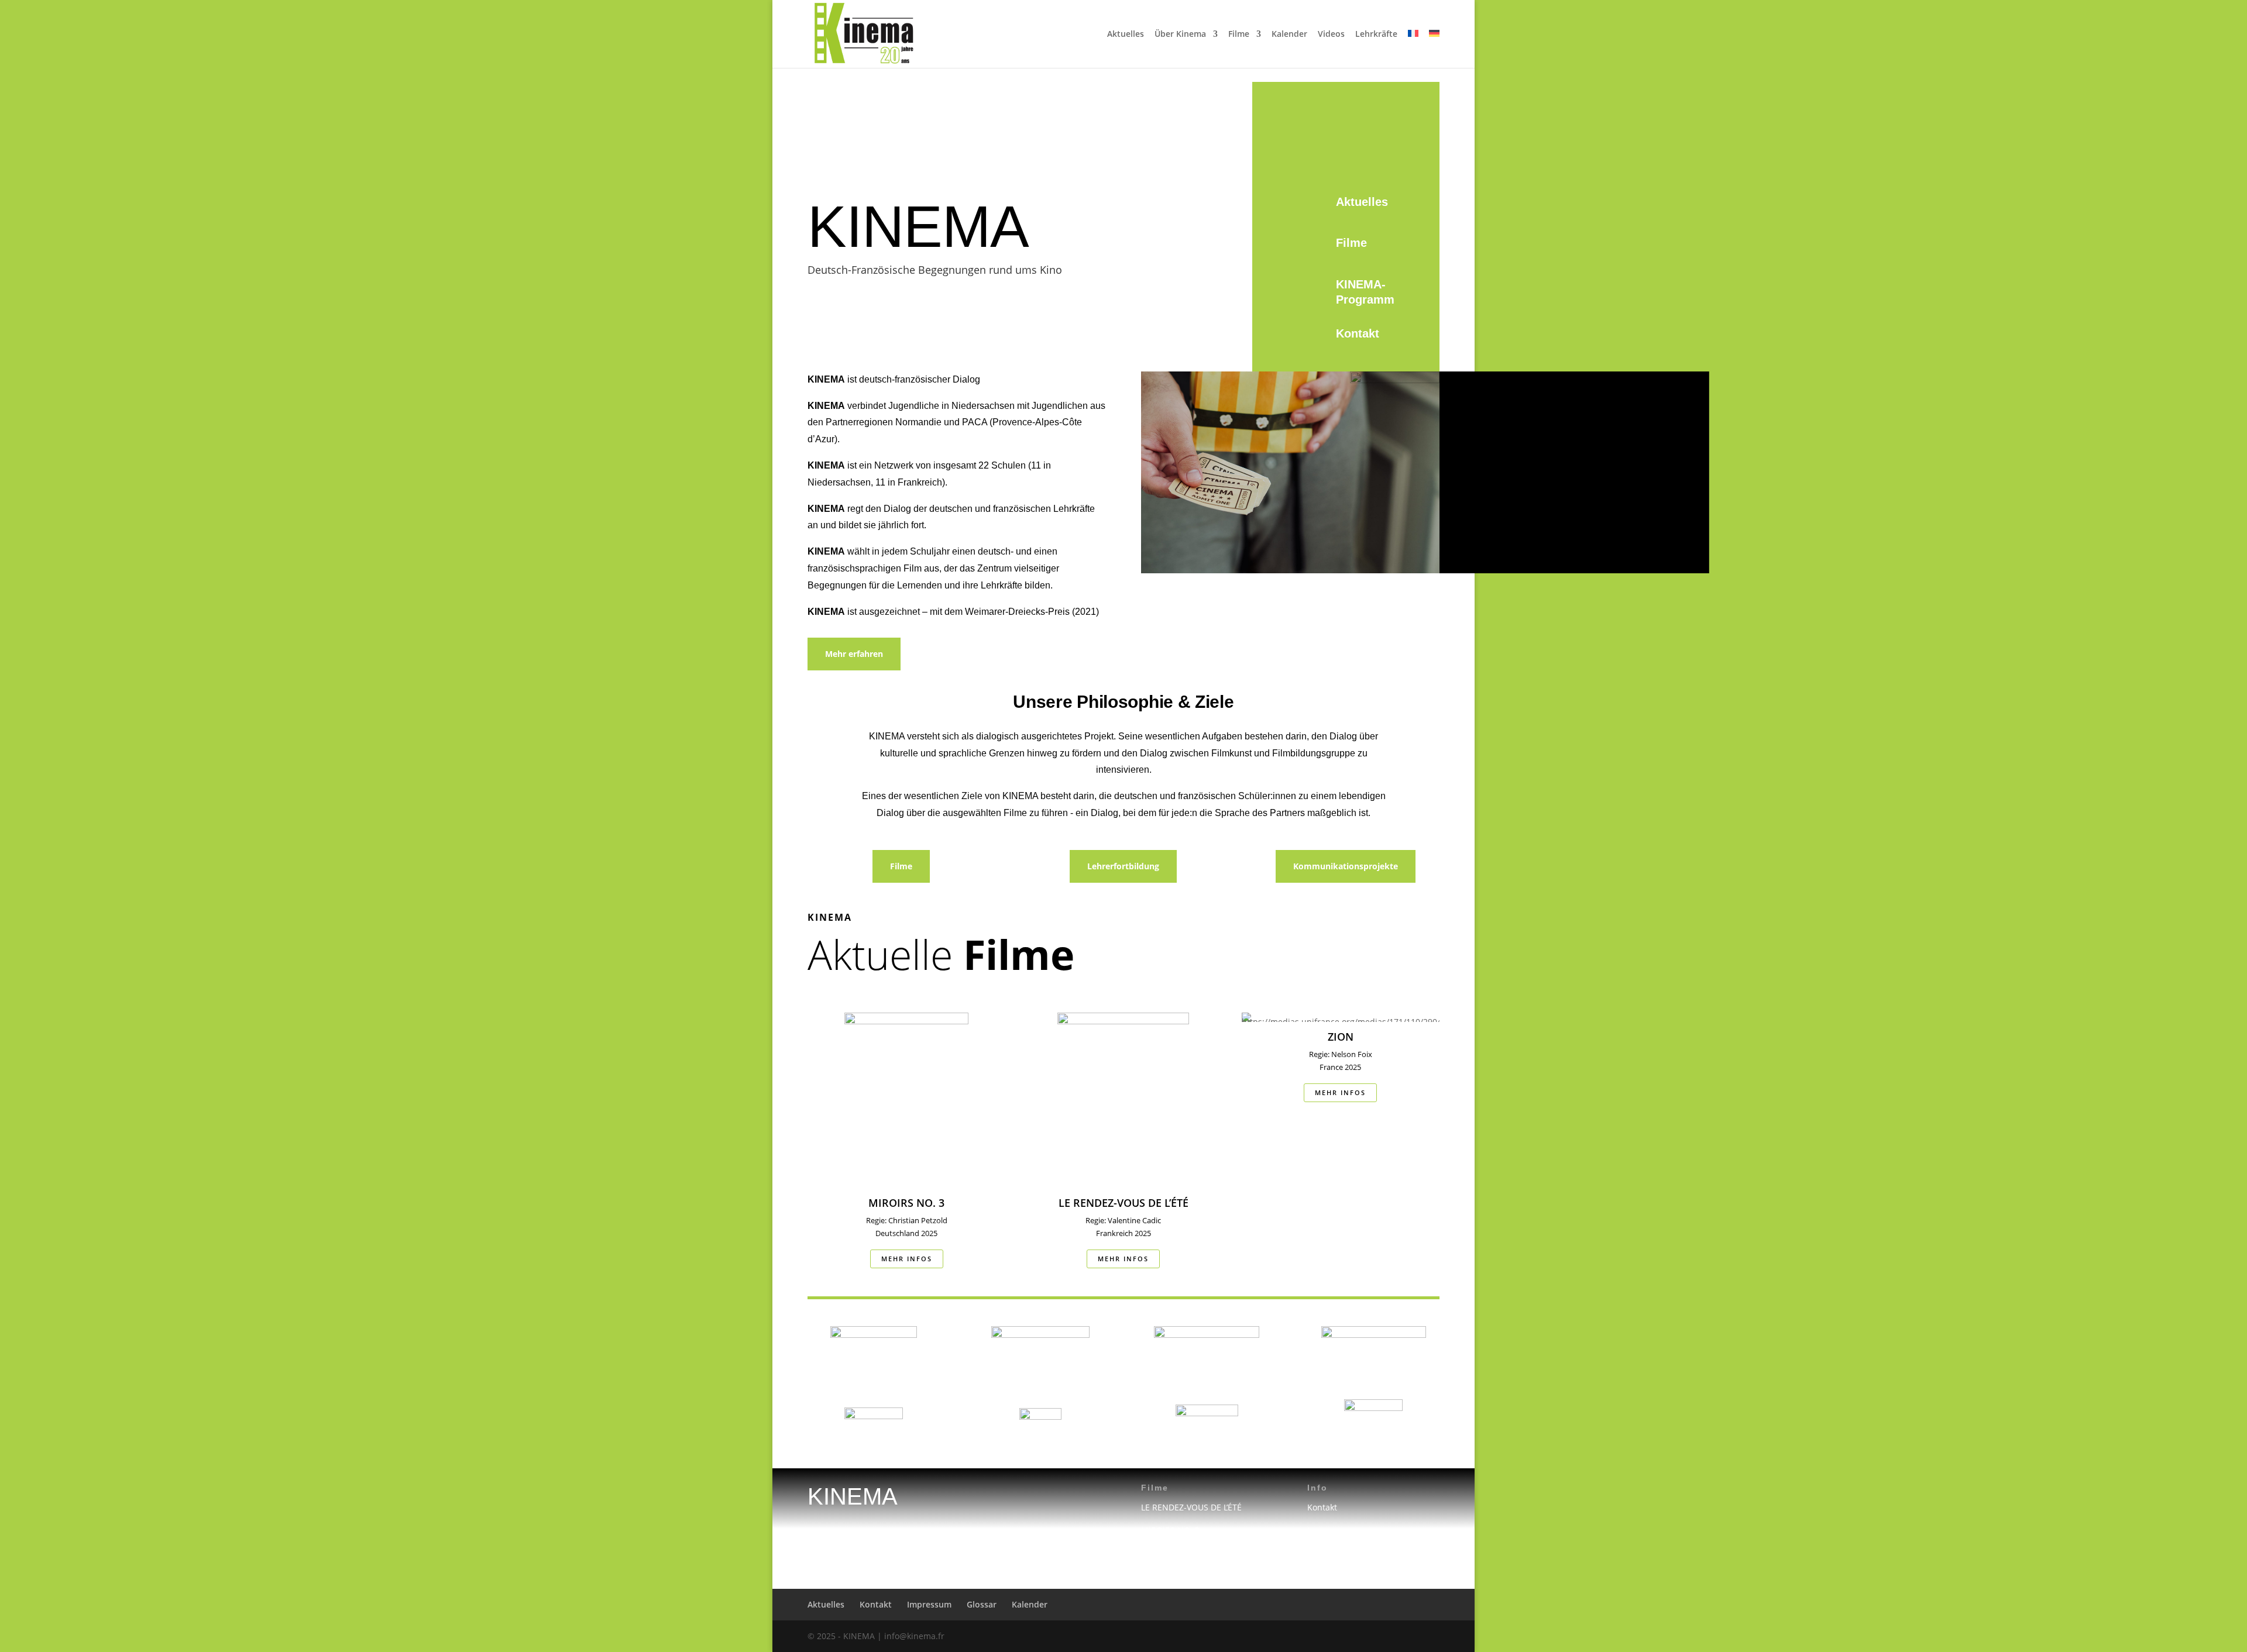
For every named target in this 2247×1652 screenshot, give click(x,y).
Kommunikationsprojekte (1346, 866)
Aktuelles (1126, 35)
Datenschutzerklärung (1351, 1553)
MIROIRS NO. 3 (1170, 1530)
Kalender (1289, 35)
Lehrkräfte (1376, 35)
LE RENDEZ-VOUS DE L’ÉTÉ (1191, 1507)
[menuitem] (1413, 49)
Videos (1331, 35)
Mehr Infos (907, 1259)
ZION (1151, 1553)
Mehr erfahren (854, 654)
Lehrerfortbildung (1123, 866)
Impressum (1329, 1530)
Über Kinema (1180, 35)
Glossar (982, 1604)
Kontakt (1358, 333)
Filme (1239, 35)
